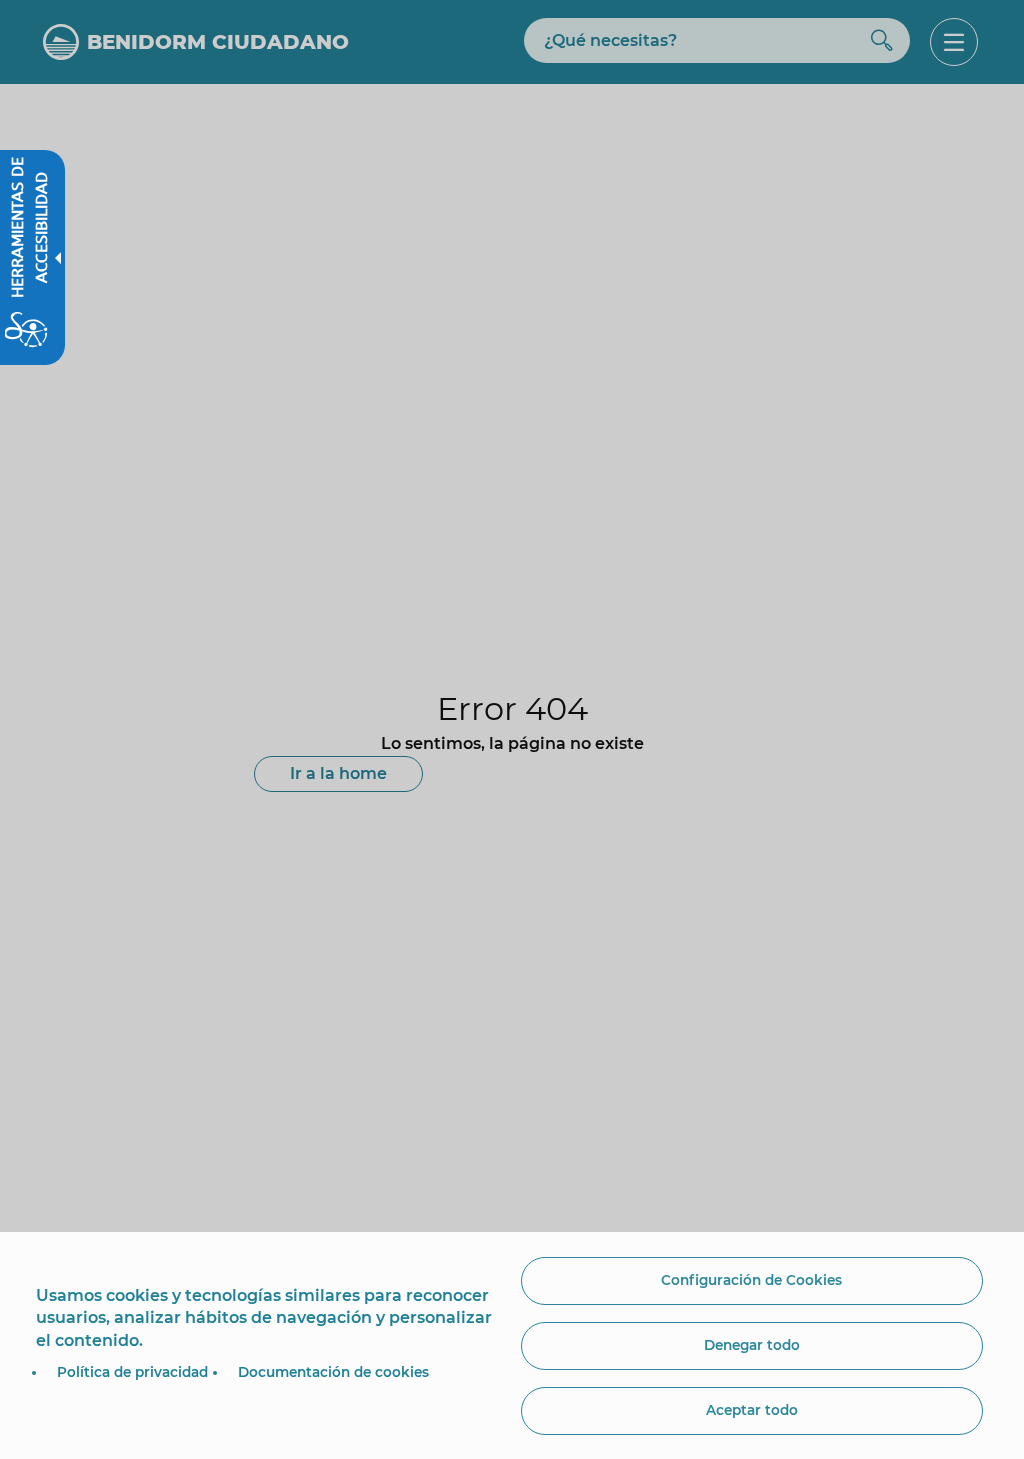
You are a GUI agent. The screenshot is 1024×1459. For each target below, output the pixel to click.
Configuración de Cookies (751, 1280)
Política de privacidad (132, 1372)
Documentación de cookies (333, 1372)
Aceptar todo (752, 1410)
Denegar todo (752, 1345)
